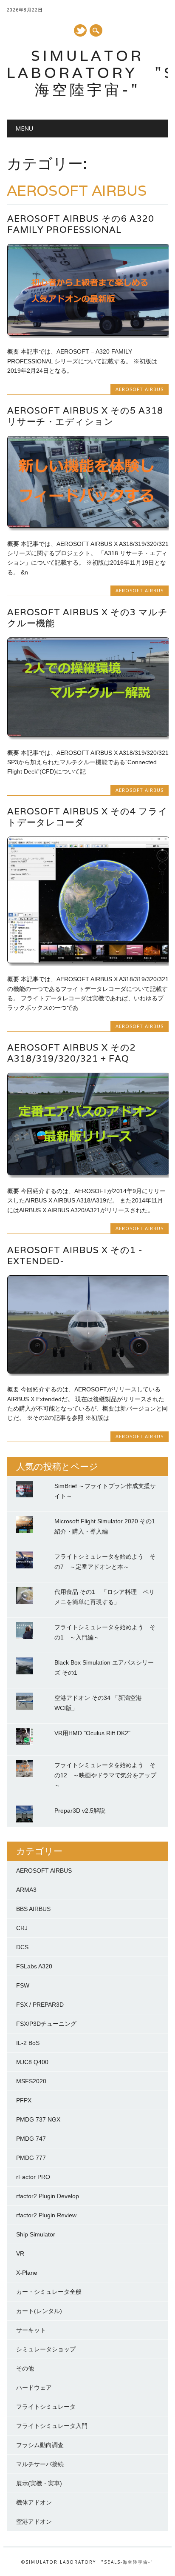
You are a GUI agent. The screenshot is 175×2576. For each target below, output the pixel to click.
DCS (22, 1947)
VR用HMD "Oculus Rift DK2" (92, 1733)
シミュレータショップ (46, 2349)
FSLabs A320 (34, 1966)
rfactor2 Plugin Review (46, 2215)
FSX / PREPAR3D (40, 2005)
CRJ (22, 1928)
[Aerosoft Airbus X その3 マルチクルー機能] (88, 734)
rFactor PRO (33, 2177)
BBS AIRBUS (33, 1909)
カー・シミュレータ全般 (49, 2292)
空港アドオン (34, 2522)
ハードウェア (34, 2388)
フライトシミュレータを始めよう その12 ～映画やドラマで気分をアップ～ (105, 1775)
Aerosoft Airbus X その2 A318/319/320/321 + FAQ (72, 1053)
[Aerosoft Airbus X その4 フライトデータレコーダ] (88, 961)
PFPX (24, 2100)
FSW (23, 1985)
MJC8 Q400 (32, 2062)
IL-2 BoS (28, 2043)
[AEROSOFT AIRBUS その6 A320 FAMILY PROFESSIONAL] (88, 334)
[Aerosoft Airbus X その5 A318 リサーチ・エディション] (88, 525)
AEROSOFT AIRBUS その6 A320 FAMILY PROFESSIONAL (81, 224)
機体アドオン (34, 2502)
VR (20, 2253)
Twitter (80, 30)
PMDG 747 (31, 2139)
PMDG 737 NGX (38, 2119)
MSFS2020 (31, 2081)
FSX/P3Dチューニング (46, 2024)
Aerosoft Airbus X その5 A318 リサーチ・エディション (85, 416)
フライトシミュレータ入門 (52, 2426)
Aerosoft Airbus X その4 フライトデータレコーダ (87, 817)
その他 (25, 2368)
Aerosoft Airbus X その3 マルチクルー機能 (87, 618)
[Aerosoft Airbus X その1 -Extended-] (88, 1371)
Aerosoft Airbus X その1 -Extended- (75, 1255)
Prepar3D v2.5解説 (80, 1811)
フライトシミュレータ (46, 2407)
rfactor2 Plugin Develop (48, 2196)
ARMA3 (26, 1890)
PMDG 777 (31, 2158)
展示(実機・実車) (39, 2483)
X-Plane (27, 2273)
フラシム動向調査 (40, 2445)
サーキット (31, 2330)
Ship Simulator (36, 2234)
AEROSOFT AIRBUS (140, 389)
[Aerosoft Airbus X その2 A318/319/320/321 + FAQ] (88, 1173)
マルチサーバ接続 (40, 2464)
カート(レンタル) (39, 2311)
